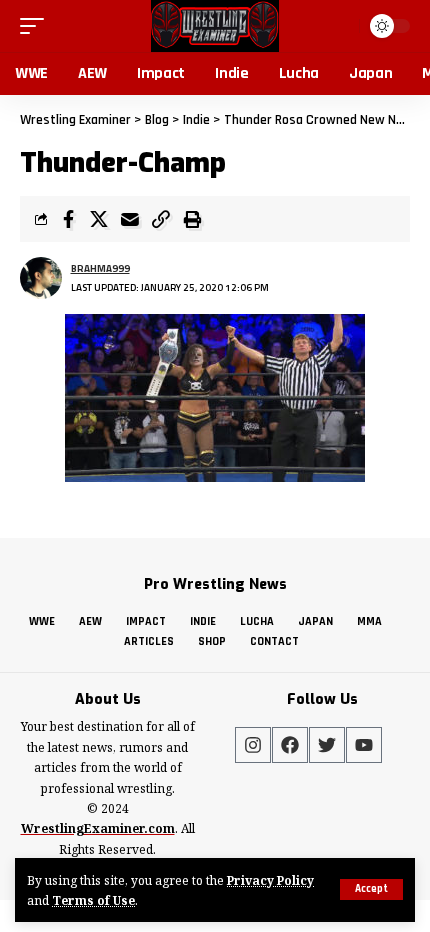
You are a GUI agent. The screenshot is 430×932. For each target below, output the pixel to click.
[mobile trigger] (37, 26)
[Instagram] (253, 745)
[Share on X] (99, 219)
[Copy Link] (161, 219)
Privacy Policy (270, 880)
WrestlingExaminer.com (98, 828)
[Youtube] (364, 745)
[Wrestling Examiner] (214, 26)
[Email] (130, 219)
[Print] (192, 219)
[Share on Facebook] (68, 219)
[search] (341, 25)
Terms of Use (93, 900)
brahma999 (100, 268)
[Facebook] (290, 745)
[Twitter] (327, 745)
